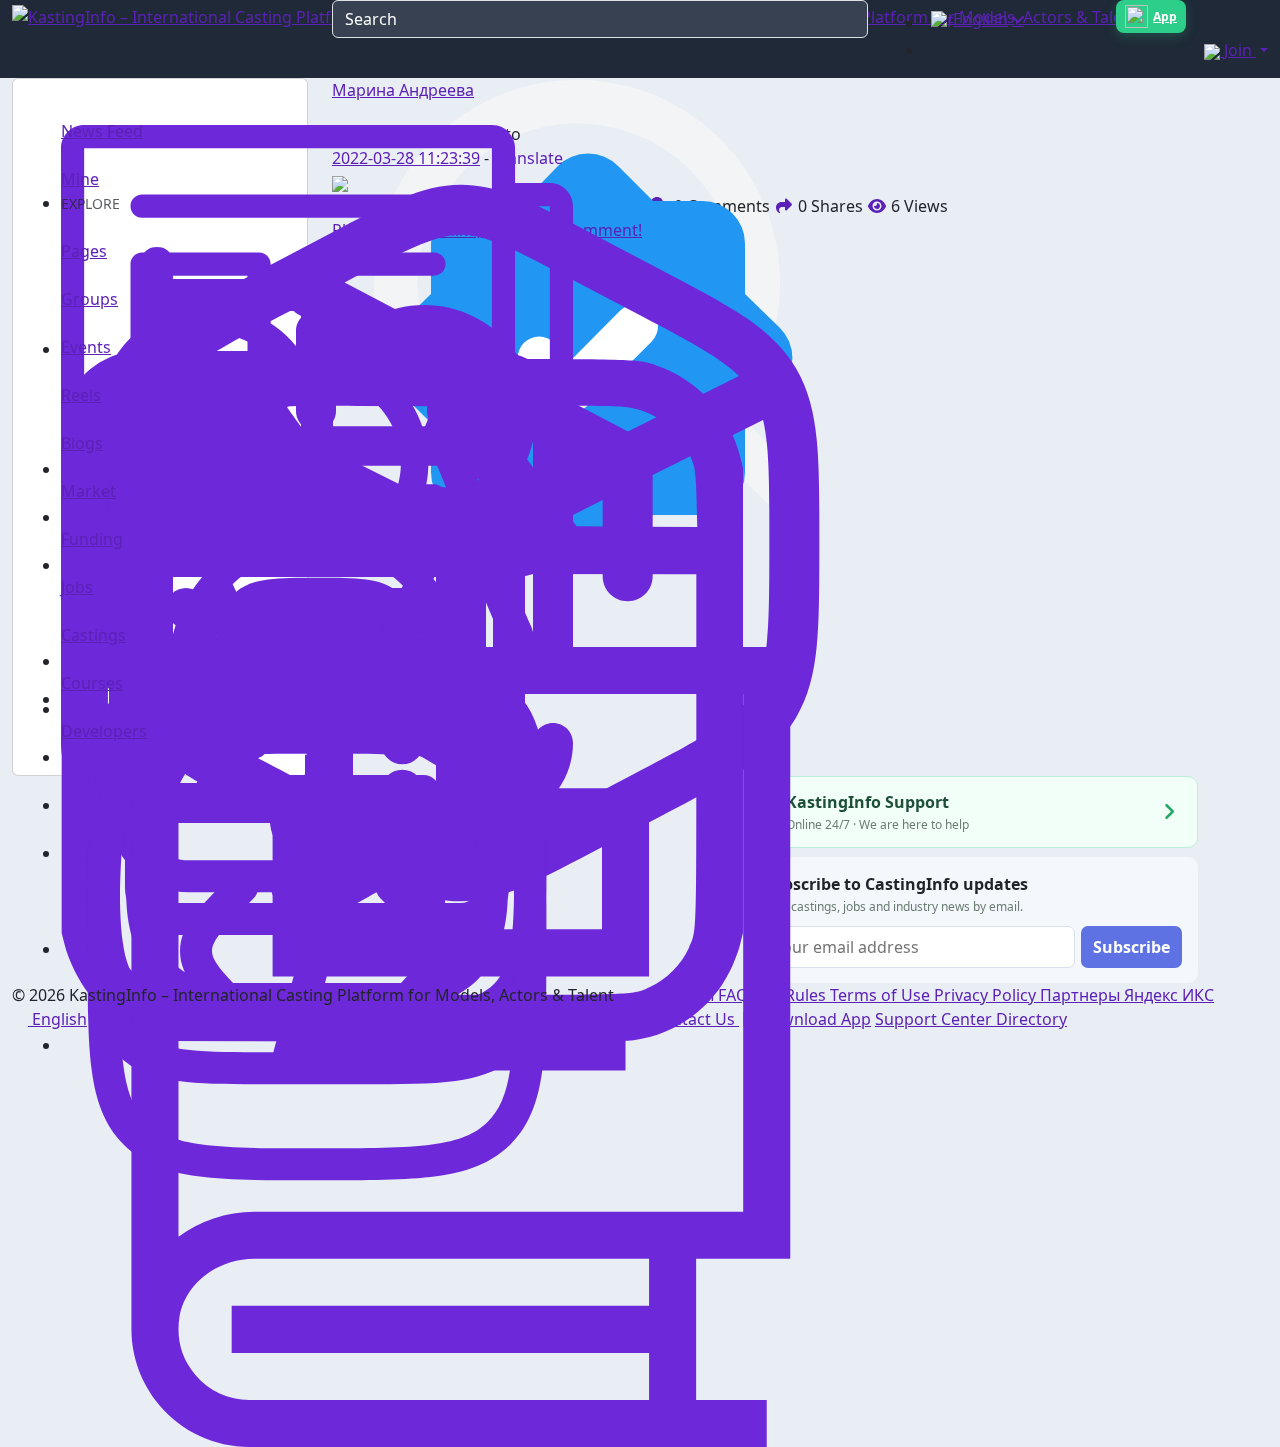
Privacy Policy (987, 995)
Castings (93, 635)
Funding (92, 539)
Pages (84, 251)
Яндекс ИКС (1169, 995)
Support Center (935, 1019)
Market (88, 491)
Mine (80, 179)
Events (86, 347)
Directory (1031, 1019)
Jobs (77, 587)
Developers (104, 731)
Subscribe (1131, 947)
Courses (92, 683)
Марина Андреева (403, 90)
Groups (89, 299)
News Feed (102, 131)
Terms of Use (882, 995)
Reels (81, 395)
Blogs (82, 443)
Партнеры (1082, 995)
